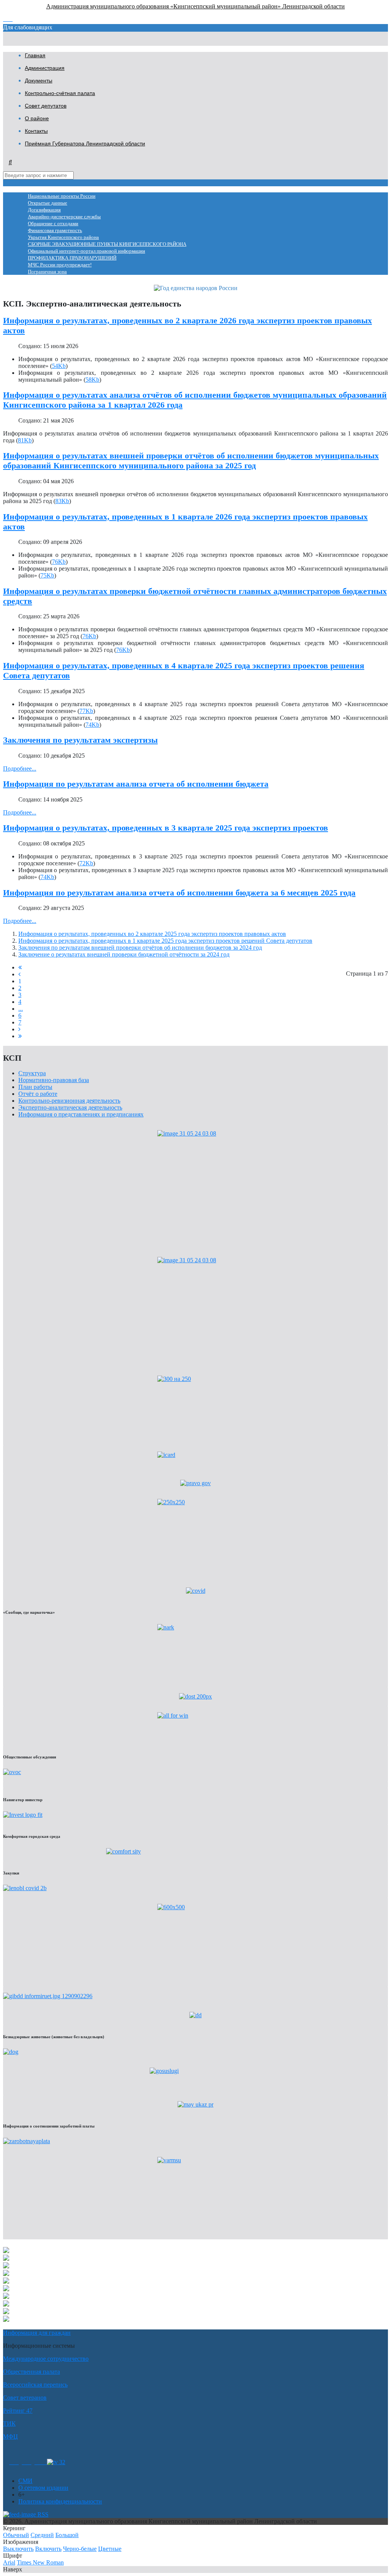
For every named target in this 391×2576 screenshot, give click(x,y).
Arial (9, 2562)
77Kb (86, 711)
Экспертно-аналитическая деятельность (70, 1107)
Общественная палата (32, 2372)
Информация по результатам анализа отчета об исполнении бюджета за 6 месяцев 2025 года (179, 893)
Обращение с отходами (53, 224)
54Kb (59, 366)
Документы (39, 81)
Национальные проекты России (62, 196)
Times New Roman (40, 2562)
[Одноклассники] (14, 2462)
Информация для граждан (37, 2333)
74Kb (92, 725)
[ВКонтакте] (27, 2462)
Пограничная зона (47, 272)
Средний (42, 2535)
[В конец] (20, 1036)
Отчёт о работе (38, 1094)
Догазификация (44, 210)
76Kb (59, 562)
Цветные (110, 2549)
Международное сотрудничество (46, 2359)
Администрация (45, 68)
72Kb (86, 863)
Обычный (16, 2535)
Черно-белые (80, 2549)
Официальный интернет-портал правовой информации (86, 251)
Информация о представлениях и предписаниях (81, 1114)
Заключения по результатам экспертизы (80, 740)
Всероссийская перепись (35, 2385)
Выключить (18, 2549)
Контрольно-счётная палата (60, 93)
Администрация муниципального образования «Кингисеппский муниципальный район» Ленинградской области (195, 6)
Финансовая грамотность (55, 231)
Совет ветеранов (25, 2398)
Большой (67, 2535)
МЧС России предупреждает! (60, 265)
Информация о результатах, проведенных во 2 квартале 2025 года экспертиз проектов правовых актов (152, 934)
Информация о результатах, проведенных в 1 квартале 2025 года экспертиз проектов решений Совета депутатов (165, 941)
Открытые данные (48, 203)
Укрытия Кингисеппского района (63, 237)
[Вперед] (19, 1029)
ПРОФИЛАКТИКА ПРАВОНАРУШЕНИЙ (72, 258)
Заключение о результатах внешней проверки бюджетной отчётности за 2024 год (124, 954)
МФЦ (11, 2436)
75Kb (47, 575)
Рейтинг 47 (18, 2411)
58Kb (92, 380)
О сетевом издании (43, 2488)
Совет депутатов (46, 106)
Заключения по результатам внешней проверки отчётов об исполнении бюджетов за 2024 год (140, 948)
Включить (48, 2549)
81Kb (25, 440)
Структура (32, 1073)
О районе (37, 118)
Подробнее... (20, 769)
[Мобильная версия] (41, 2462)
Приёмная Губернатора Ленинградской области (85, 144)
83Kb (62, 501)
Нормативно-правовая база (54, 1080)
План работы (35, 1087)
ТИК (9, 2424)
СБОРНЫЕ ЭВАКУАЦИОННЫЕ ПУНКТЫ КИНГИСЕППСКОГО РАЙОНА (107, 244)
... (21, 1009)
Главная (35, 55)
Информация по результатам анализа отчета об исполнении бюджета (136, 784)
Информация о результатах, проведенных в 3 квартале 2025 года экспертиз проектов (166, 828)
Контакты (36, 131)
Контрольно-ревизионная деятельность (69, 1101)
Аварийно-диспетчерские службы (64, 217)
